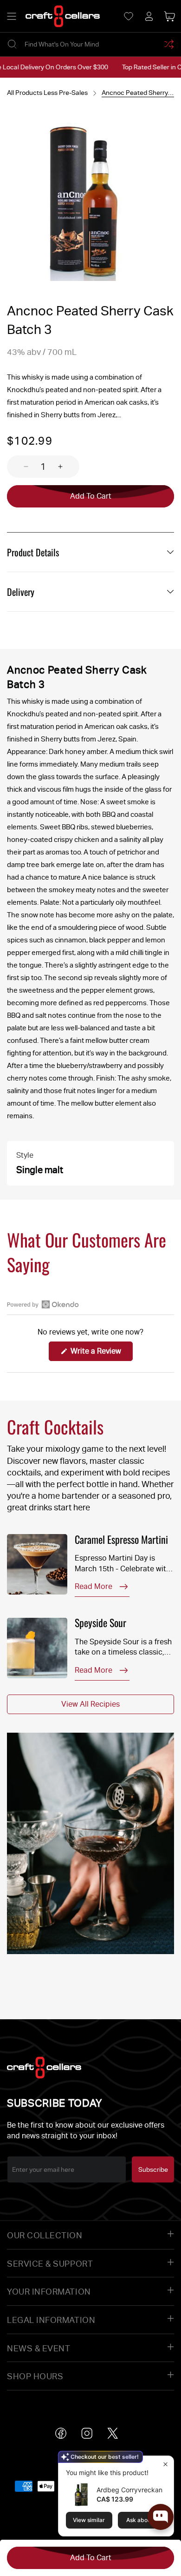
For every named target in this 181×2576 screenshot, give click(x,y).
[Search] (12, 44)
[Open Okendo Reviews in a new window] (43, 1304)
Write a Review (101, 1354)
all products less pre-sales (47, 93)
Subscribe (153, 2169)
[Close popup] (165, 2464)
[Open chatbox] (161, 2517)
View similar (89, 2520)
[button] (12, 16)
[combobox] (90, 44)
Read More (94, 1586)
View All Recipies (90, 1704)
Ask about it (142, 2520)
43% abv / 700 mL (42, 352)
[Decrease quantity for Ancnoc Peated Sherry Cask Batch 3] (18, 467)
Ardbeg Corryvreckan (129, 2490)
